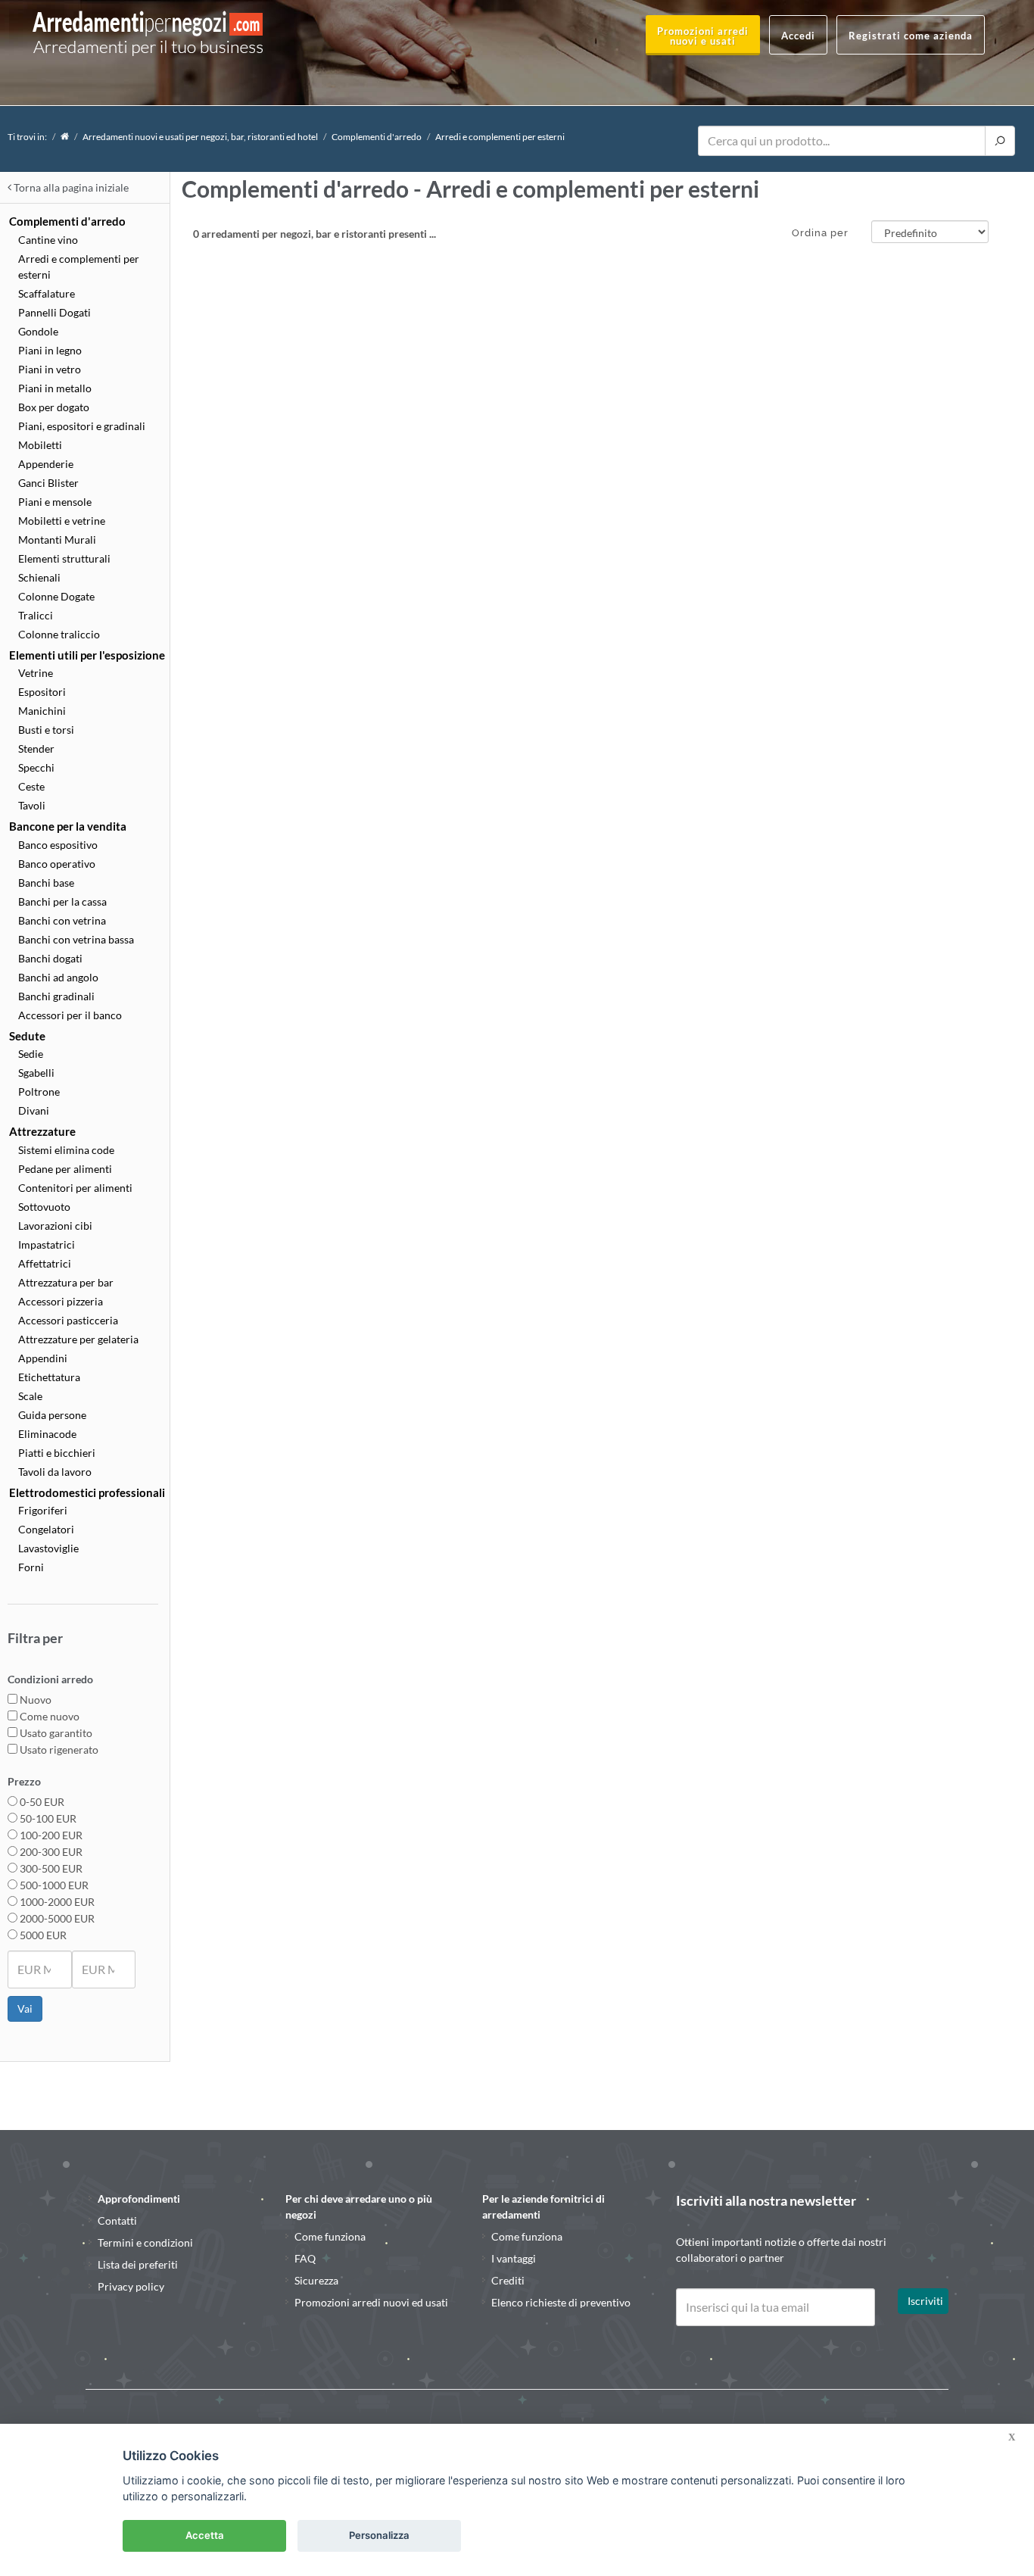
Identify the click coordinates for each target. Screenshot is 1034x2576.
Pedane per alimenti (65, 1169)
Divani (34, 1110)
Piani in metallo (55, 388)
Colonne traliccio (59, 634)
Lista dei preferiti (138, 2264)
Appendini (43, 1358)
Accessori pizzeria (61, 1301)
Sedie (31, 1054)
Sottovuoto (44, 1207)
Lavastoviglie (48, 1548)
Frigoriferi (43, 1510)
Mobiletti (40, 445)
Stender (36, 748)
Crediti (508, 2280)
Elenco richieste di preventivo (561, 2302)
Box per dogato (54, 407)
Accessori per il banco (70, 1015)
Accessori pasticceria (68, 1320)
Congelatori (46, 1529)
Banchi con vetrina (62, 920)
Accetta (205, 2535)
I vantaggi (514, 2258)
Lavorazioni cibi (55, 1226)
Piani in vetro (50, 369)
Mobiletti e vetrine (62, 521)
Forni (31, 1567)
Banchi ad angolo (58, 977)
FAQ (305, 2258)
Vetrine (36, 673)
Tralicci (36, 615)
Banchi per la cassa (62, 901)
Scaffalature (47, 293)
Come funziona (330, 2236)
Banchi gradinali (56, 996)
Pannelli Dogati (55, 312)
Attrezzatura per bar (66, 1282)
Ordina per (820, 233)
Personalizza (379, 2535)
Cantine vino (48, 240)
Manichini (42, 711)
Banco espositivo (58, 845)
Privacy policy (131, 2286)
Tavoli (32, 805)
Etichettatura (49, 1377)
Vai (25, 2008)
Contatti (117, 2220)
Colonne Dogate (56, 596)
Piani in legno (50, 350)
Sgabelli (36, 1073)
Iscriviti (925, 2301)
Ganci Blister (48, 483)
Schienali (39, 577)
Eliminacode (47, 1434)
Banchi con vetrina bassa (76, 939)
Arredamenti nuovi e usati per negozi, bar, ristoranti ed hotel (200, 137)
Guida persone (52, 1415)
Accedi (798, 36)
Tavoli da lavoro (55, 1472)
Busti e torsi (46, 730)
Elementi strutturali (64, 558)
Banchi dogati (50, 958)
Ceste (31, 786)
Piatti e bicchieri (57, 1453)
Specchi (36, 767)
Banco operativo (57, 864)
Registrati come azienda (911, 36)
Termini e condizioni (145, 2242)
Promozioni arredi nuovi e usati (703, 36)
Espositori (42, 692)
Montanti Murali (57, 540)
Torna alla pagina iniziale (70, 187)
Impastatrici (47, 1244)
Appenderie (46, 464)
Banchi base (46, 883)
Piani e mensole (55, 502)
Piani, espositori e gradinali (82, 426)
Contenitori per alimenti (75, 1188)
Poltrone (39, 1092)
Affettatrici (45, 1263)
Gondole (38, 331)
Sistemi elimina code (66, 1150)
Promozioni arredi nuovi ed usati (371, 2302)
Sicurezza (316, 2280)
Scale (30, 1396)
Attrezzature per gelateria (78, 1339)
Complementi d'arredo (377, 137)
